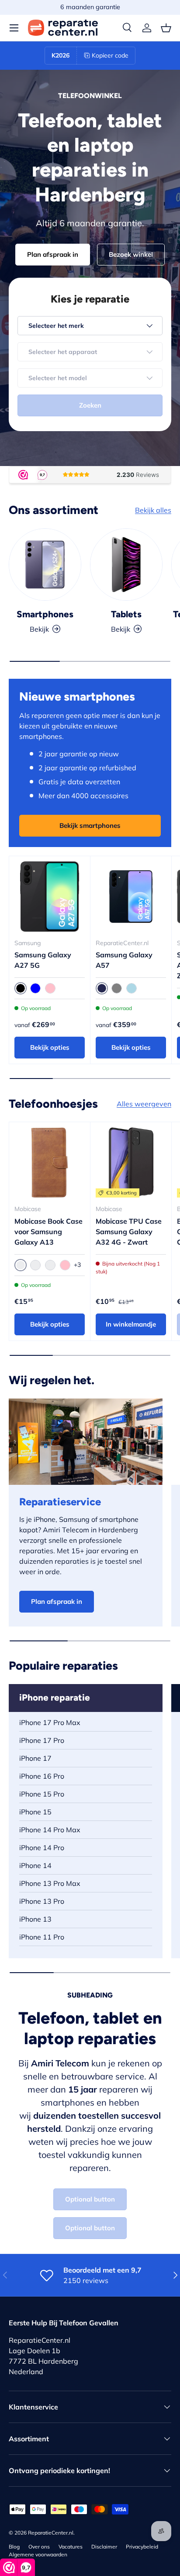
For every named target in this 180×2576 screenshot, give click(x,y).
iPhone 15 (35, 1812)
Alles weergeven (144, 1104)
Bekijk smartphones (90, 825)
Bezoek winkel (131, 254)
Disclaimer (104, 2547)
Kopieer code (110, 55)
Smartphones (45, 614)
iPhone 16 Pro (42, 1776)
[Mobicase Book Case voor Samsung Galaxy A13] (50, 1162)
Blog (14, 2547)
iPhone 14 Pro (42, 1848)
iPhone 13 (35, 1919)
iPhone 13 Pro (42, 1901)
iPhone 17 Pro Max (50, 1722)
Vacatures (71, 2547)
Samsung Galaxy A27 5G (43, 960)
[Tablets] (126, 565)
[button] (166, 28)
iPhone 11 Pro (42, 1937)
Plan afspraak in (53, 254)
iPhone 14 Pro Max (50, 1830)
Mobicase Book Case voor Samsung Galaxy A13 (48, 1232)
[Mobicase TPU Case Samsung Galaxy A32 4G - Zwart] (131, 1162)
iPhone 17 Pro (42, 1740)
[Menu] (14, 28)
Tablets (126, 614)
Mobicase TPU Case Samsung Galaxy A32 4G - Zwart (129, 1232)
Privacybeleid (142, 2547)
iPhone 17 (35, 1758)
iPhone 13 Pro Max (50, 1883)
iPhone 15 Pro (42, 1794)
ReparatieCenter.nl (51, 2533)
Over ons (39, 2547)
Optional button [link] (90, 2199)
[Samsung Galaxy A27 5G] (50, 897)
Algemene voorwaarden (38, 2554)
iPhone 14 (35, 1865)
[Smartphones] (45, 565)
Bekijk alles (153, 510)
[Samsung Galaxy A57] (131, 897)
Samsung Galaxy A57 (124, 960)
